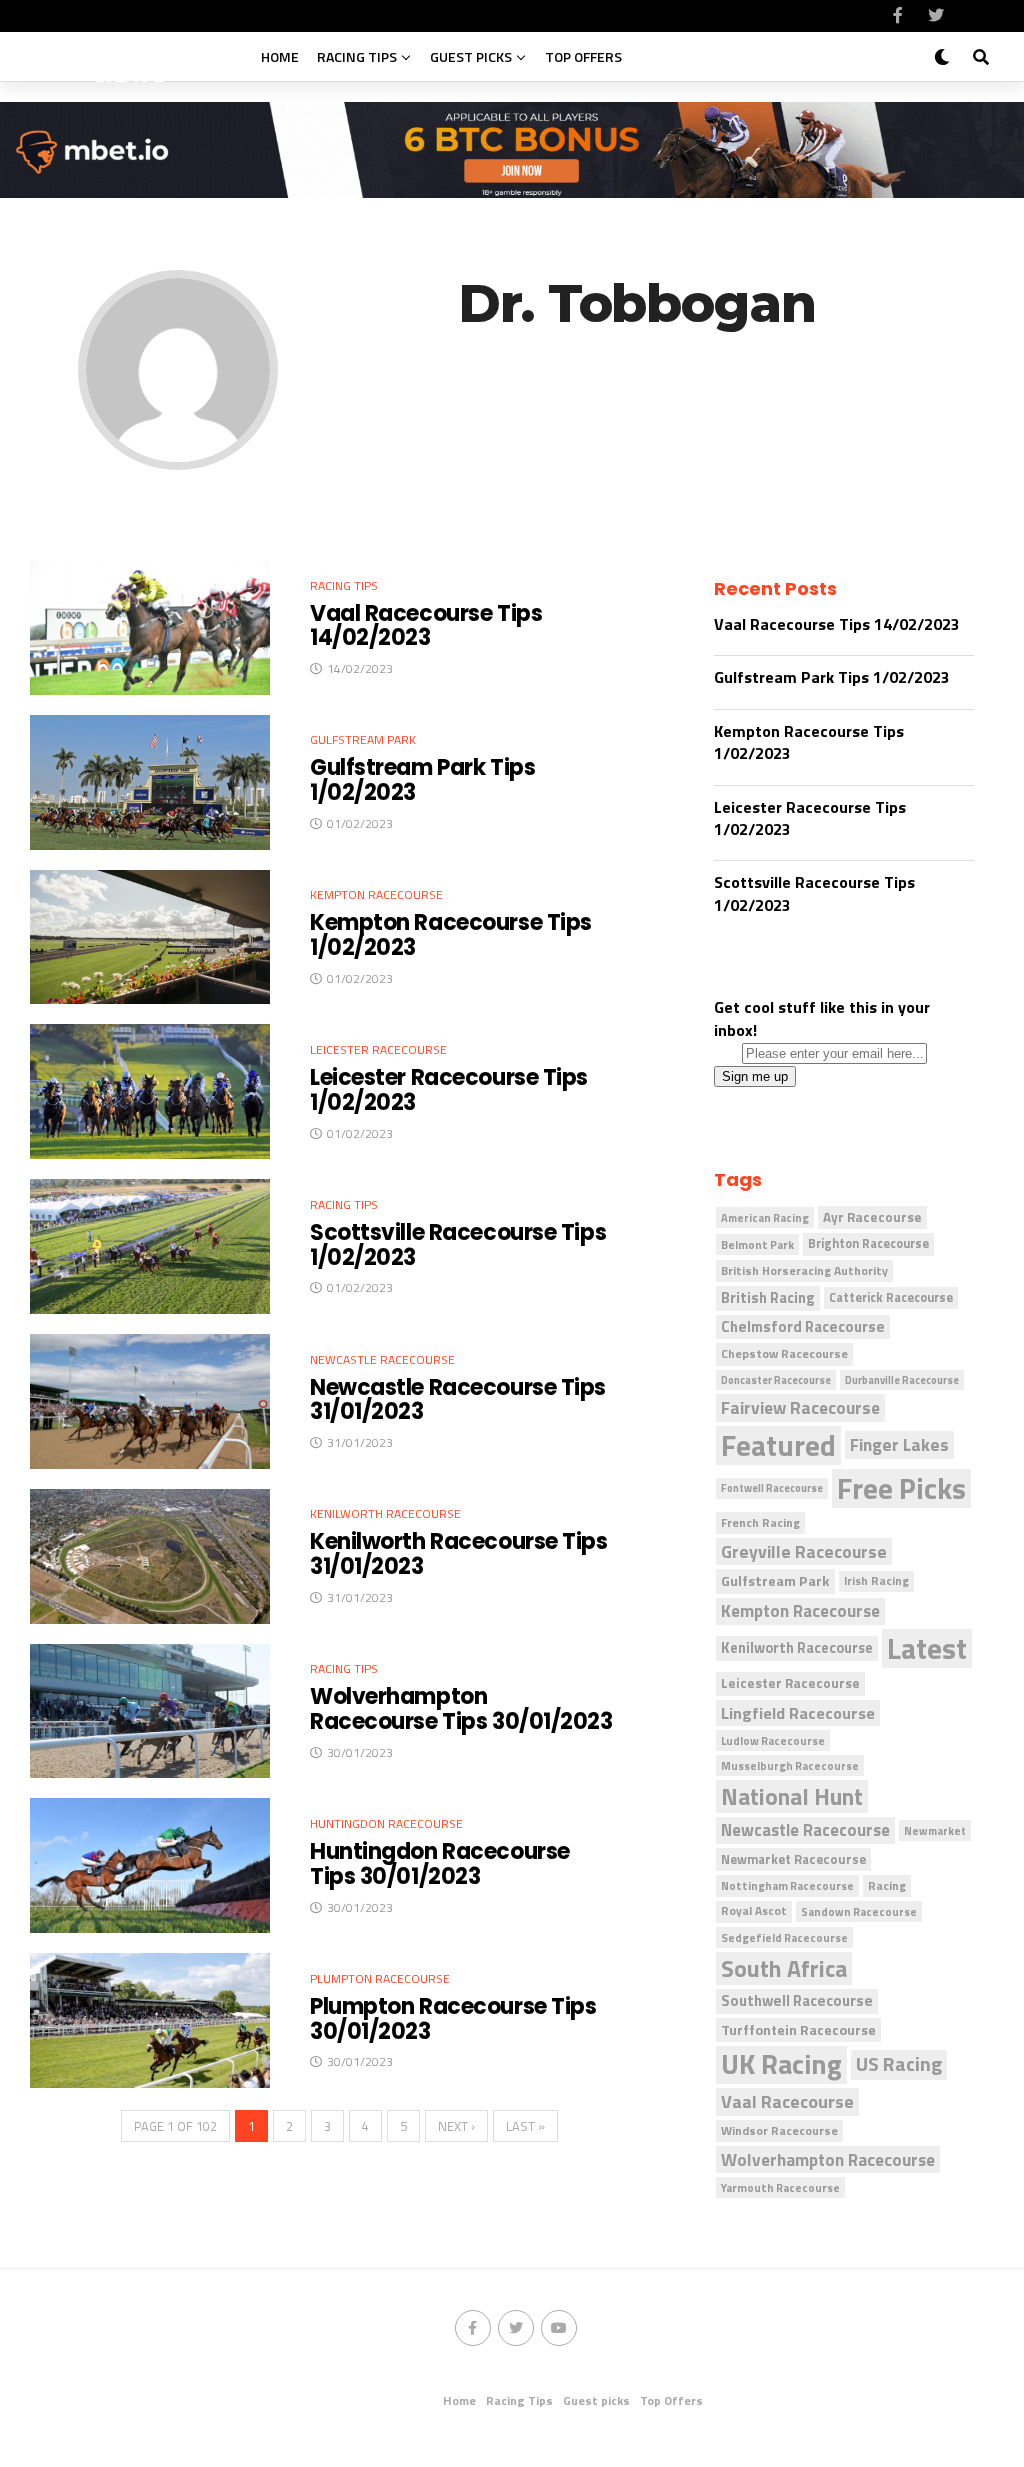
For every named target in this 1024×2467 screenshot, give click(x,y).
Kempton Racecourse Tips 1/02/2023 (809, 742)
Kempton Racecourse (800, 1611)
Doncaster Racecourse (776, 1380)
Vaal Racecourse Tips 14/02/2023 (837, 624)
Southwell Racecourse (797, 2000)
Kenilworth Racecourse (797, 1648)
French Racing (760, 1522)
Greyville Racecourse (804, 1551)
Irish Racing (876, 1581)
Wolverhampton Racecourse (828, 2159)
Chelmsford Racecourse (803, 1326)
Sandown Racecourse (859, 1911)
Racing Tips (357, 56)
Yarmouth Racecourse (780, 2187)
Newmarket (935, 1830)
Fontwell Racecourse (772, 1488)
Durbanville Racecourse (902, 1380)
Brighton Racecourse (868, 1243)
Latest (927, 1648)
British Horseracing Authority (804, 1270)
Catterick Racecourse (891, 1297)
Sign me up (755, 1076)
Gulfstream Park (775, 1581)
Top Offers (583, 56)
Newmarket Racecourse (793, 1859)
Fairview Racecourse (800, 1407)
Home (280, 56)
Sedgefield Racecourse (784, 1937)
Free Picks (901, 1488)
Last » (525, 2126)
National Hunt (792, 1796)
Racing (887, 1885)
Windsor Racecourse (779, 2130)
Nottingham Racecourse (787, 1885)
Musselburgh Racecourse (790, 1765)
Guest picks (471, 56)
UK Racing (781, 2065)
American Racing (765, 1217)
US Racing (899, 2064)
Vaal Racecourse (787, 2101)
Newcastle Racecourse (805, 1829)
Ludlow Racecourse (773, 1740)
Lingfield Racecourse (798, 1713)
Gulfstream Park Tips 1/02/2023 (832, 677)
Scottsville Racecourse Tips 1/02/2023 (814, 893)
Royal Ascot (754, 1911)
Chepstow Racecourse (784, 1353)
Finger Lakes (899, 1444)
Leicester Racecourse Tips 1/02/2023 (810, 818)
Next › (456, 2126)
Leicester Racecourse (790, 1683)
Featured (778, 1445)
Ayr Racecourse (872, 1217)
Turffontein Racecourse (798, 2029)
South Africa (784, 1968)
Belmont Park (757, 1244)
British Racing (768, 1297)
